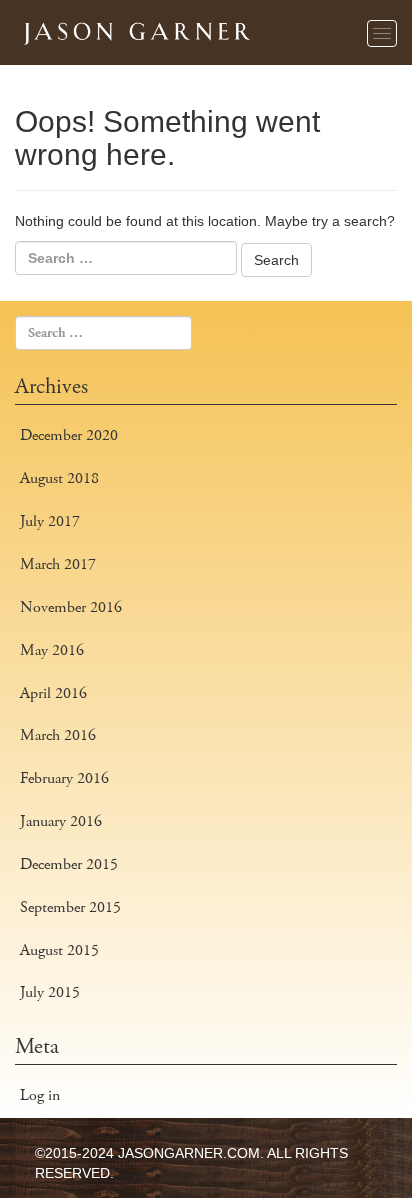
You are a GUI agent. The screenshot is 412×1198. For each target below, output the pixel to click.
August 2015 (59, 950)
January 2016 (61, 821)
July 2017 (50, 521)
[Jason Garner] (135, 29)
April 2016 (53, 693)
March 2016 (58, 735)
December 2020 (69, 435)
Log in (40, 1095)
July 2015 (50, 992)
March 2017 (58, 564)
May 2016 (52, 650)
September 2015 (70, 907)
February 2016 (64, 778)
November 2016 (71, 607)
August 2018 (59, 478)
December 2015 (69, 864)
